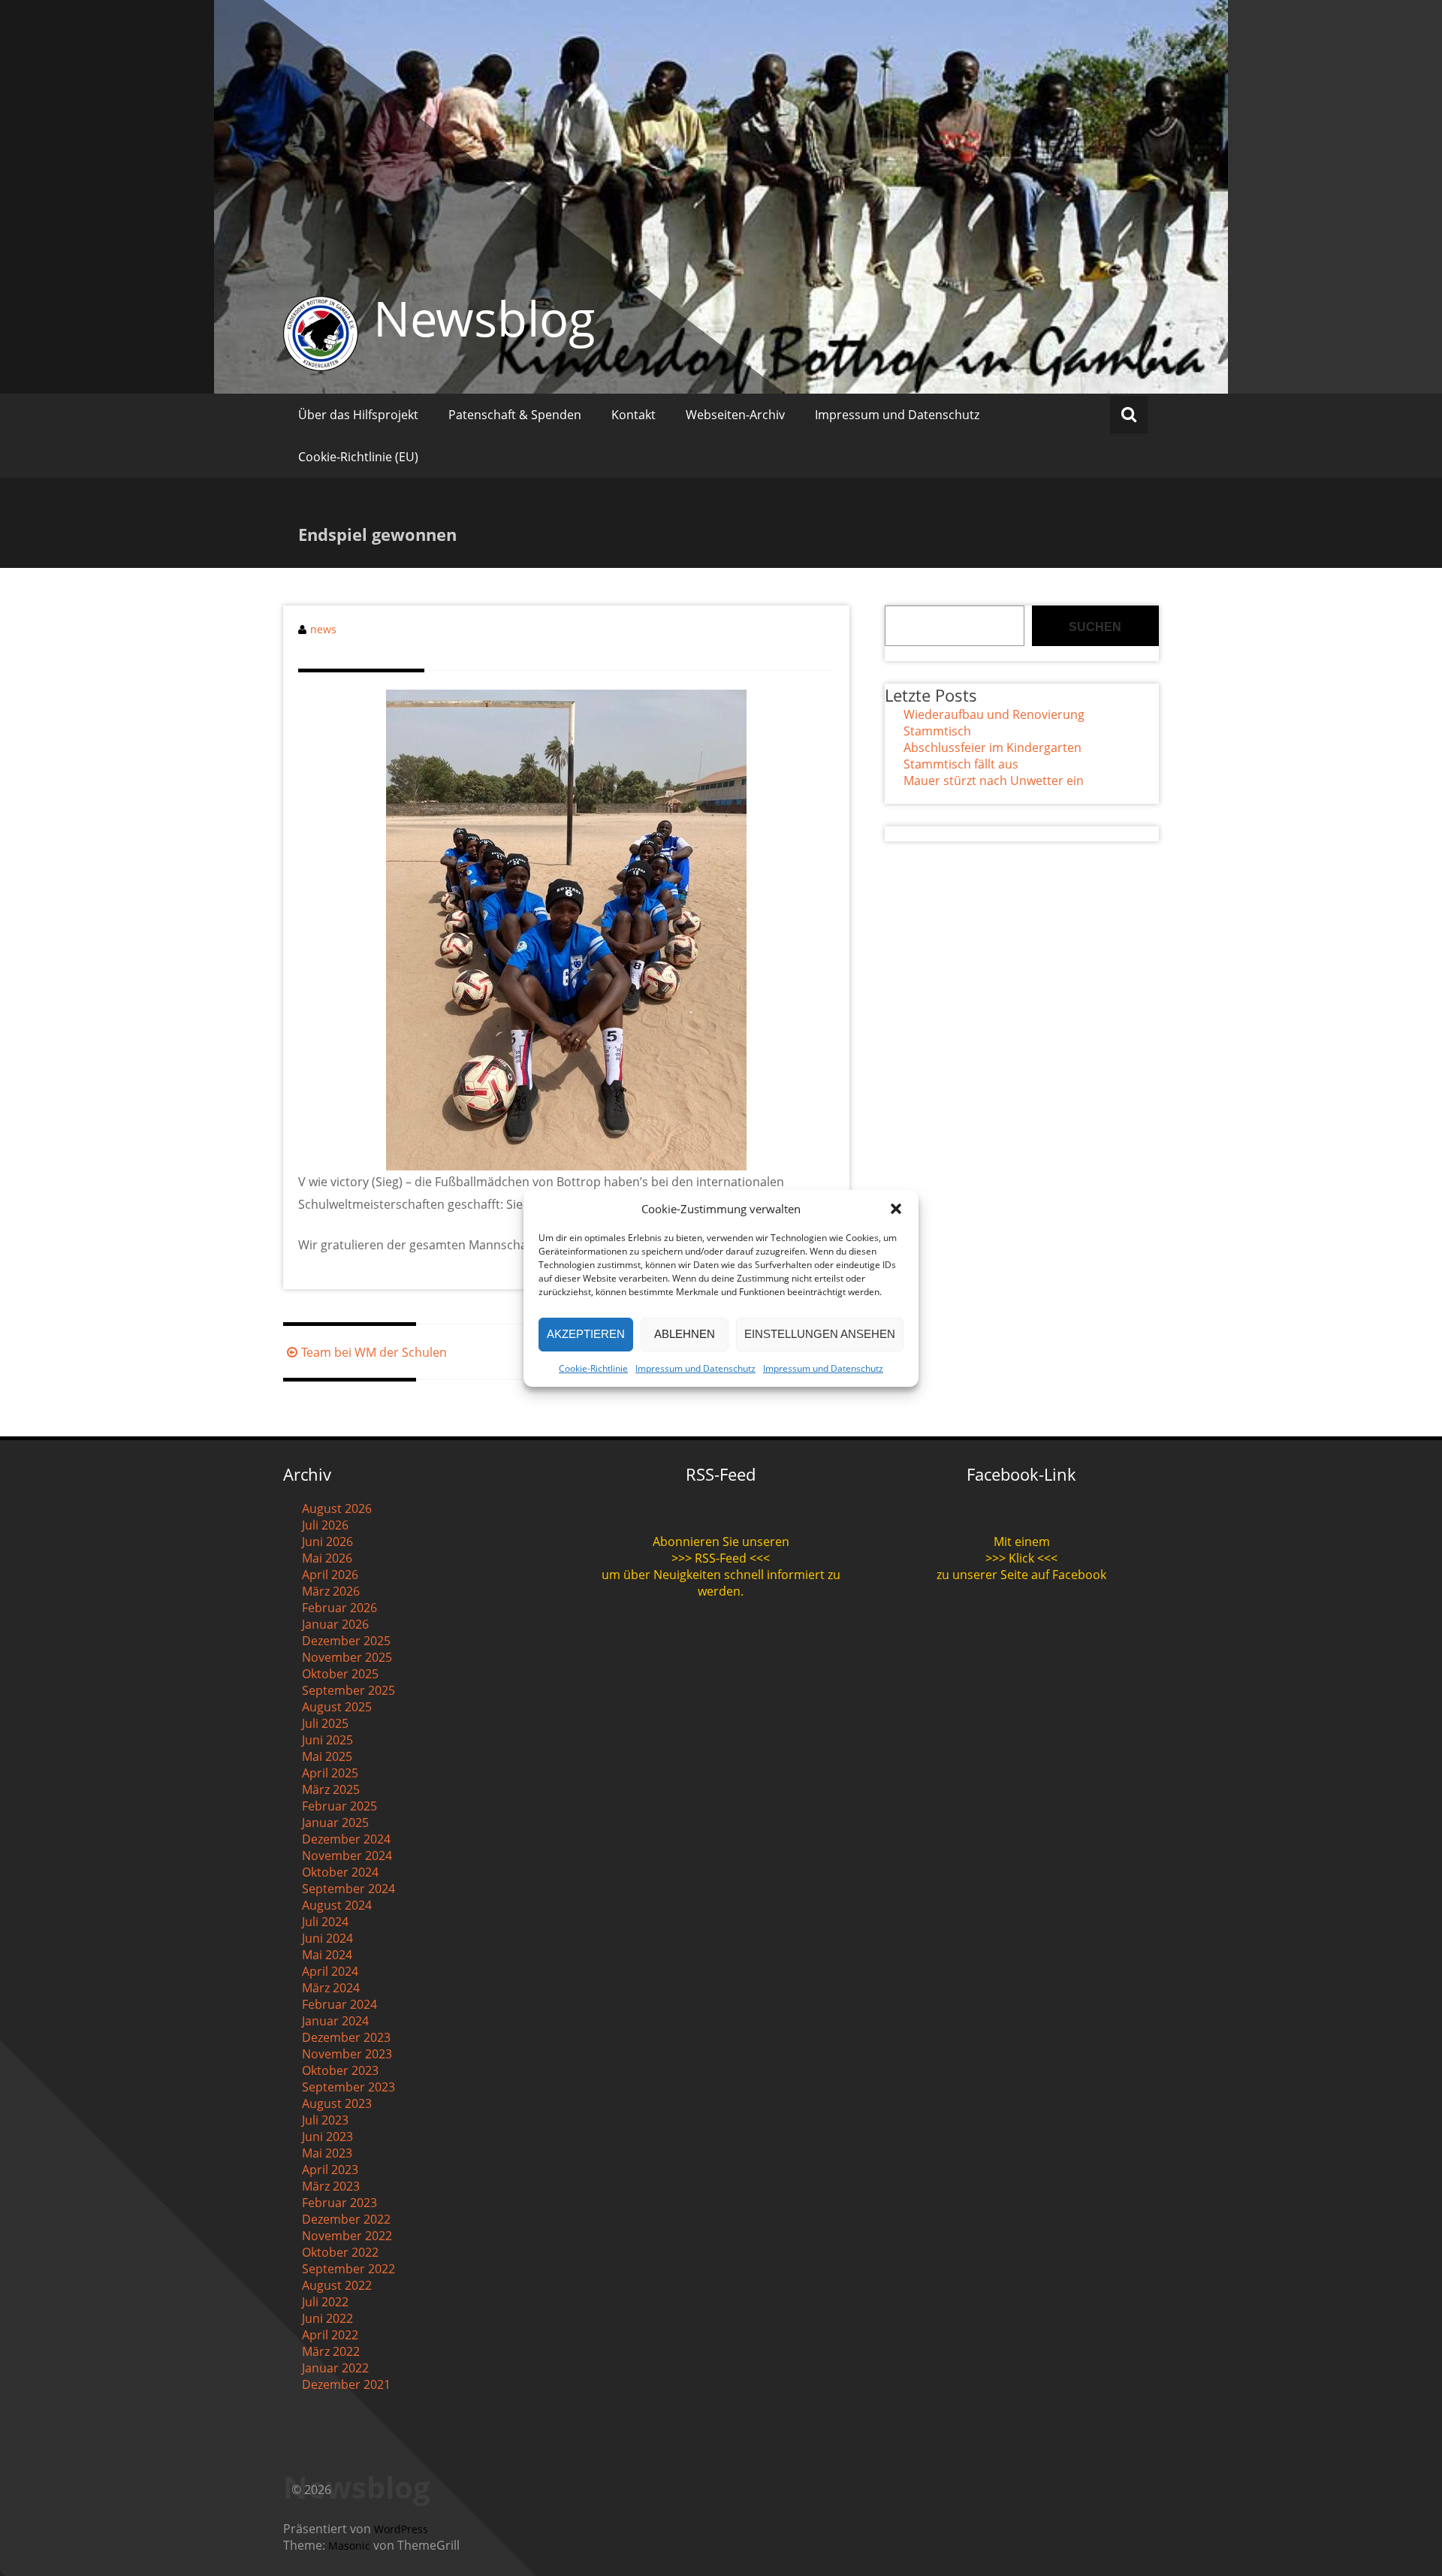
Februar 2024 (339, 2004)
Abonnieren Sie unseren (721, 1542)
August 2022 (337, 2285)
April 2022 (330, 2335)
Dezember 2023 (346, 2037)
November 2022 (347, 2236)
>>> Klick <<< (1021, 1558)
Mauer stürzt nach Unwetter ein (994, 781)
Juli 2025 (325, 1723)
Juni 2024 (327, 1938)
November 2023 (347, 2054)
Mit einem (1022, 1542)
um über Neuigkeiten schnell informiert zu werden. (721, 1583)
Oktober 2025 (340, 1674)
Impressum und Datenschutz (695, 1368)
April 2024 (330, 1971)
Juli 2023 (325, 2120)
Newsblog (484, 318)
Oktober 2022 (340, 2252)
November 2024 (347, 1856)
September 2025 (348, 1690)
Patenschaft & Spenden (515, 415)
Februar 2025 (339, 1806)
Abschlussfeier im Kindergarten (993, 747)
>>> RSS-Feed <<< (721, 1558)
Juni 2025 (327, 1740)
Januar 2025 (335, 1823)
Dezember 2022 (346, 2219)
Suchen (1095, 627)
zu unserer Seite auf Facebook (1021, 1575)
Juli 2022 (325, 2302)
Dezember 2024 (346, 1839)
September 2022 (348, 2269)
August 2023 (337, 2103)
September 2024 (348, 1889)
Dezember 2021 (346, 2384)
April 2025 (330, 1773)
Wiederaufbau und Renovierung (994, 714)
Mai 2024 (327, 1955)
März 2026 (331, 1591)
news (323, 629)
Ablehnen (685, 1334)
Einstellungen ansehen (820, 1334)
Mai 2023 (327, 2153)
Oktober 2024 (340, 1872)
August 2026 (337, 1508)
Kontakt (634, 415)
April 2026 (330, 1575)
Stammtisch (937, 731)
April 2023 (330, 2170)
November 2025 (347, 1657)
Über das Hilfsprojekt (358, 415)
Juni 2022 (327, 2318)
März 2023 (331, 2186)
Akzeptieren (586, 1334)
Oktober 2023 (340, 2070)
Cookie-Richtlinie (593, 1368)
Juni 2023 (327, 2137)
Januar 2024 (335, 2021)
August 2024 (337, 1905)
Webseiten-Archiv (735, 415)
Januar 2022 (335, 2368)
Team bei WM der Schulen (374, 1352)
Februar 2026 (339, 1608)
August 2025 (337, 1707)
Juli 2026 (325, 1525)
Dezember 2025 (346, 1641)
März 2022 (331, 2351)
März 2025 (331, 1789)
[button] (896, 1209)
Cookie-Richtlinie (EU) (358, 457)
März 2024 (331, 1988)
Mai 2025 (327, 1756)
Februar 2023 (339, 2203)
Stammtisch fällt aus (961, 764)
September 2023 (348, 2087)
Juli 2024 (325, 1922)
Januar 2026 (335, 1624)
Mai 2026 (327, 1558)
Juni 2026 (327, 1542)
